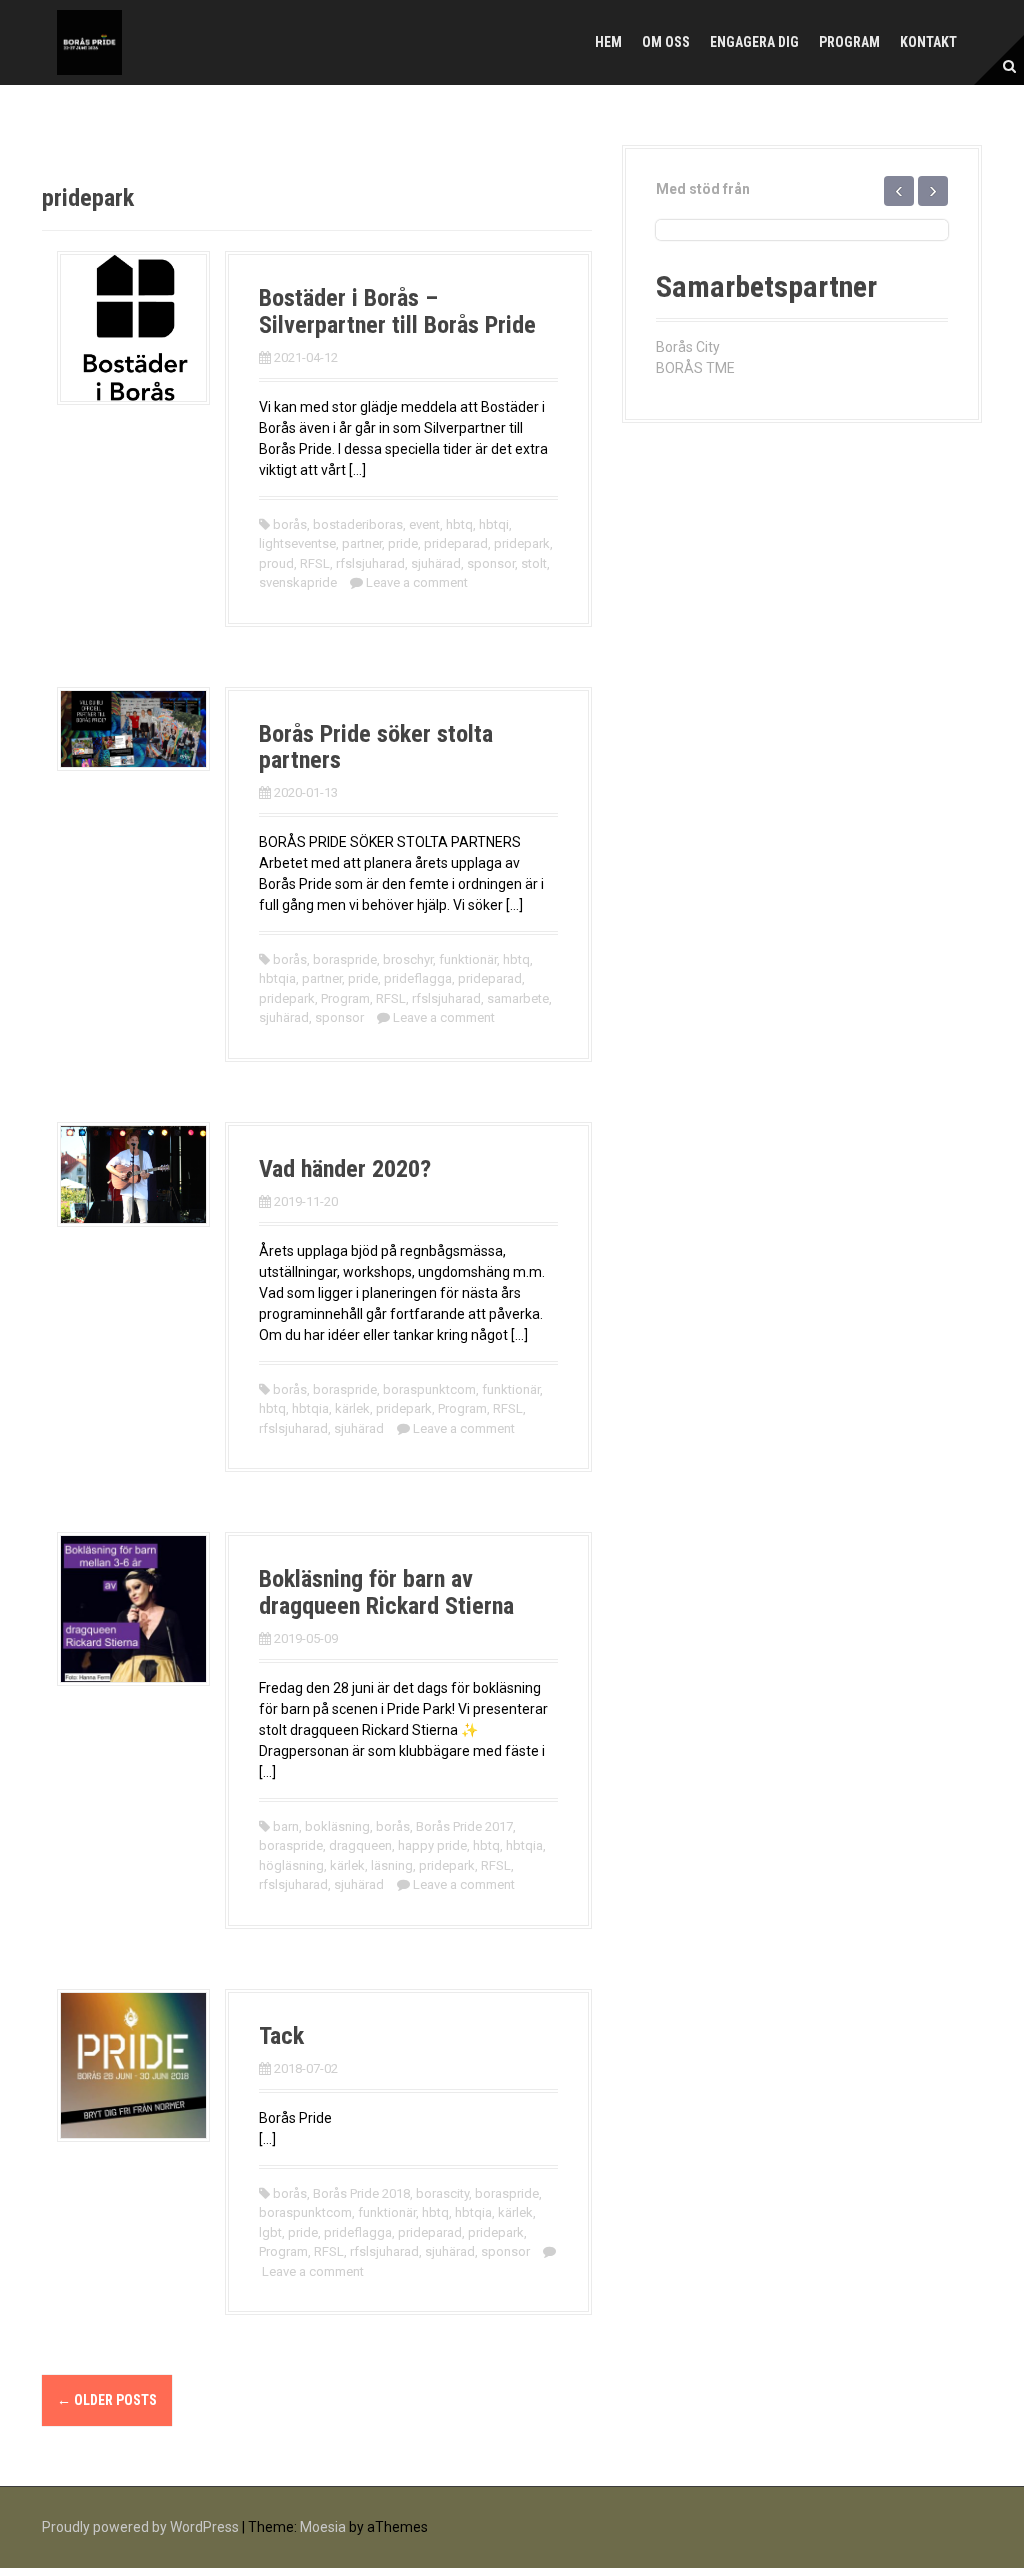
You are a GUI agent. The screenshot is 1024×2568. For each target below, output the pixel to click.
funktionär (468, 959)
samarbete (518, 998)
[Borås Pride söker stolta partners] (133, 728)
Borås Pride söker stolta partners (376, 747)
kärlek (352, 1408)
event (424, 524)
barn (286, 1826)
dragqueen (360, 1845)
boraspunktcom (429, 1389)
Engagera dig (754, 42)
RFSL (315, 563)
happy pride (432, 1845)
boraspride (345, 959)
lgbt (270, 2232)
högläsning (291, 1865)
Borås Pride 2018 (361, 2193)
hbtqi (494, 524)
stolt (534, 563)
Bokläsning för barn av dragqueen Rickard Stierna (386, 1592)
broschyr (408, 959)
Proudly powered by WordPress (140, 2527)
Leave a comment (417, 582)
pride (403, 543)
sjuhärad (436, 563)
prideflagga (418, 978)
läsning (392, 1865)
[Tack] (133, 2064)
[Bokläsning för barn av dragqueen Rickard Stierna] (133, 1608)
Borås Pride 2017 (464, 1826)
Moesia (323, 2527)
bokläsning (337, 1826)
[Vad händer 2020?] (133, 1173)
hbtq (459, 524)
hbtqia (277, 978)
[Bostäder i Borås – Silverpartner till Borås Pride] (133, 327)
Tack (281, 2036)
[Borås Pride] (89, 41)
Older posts (107, 2400)
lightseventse (297, 543)
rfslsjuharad (370, 563)
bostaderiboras (358, 524)
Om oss (666, 42)
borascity (442, 2193)
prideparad (456, 543)
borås (290, 524)
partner (362, 543)
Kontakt (928, 42)
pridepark (522, 543)
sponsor (491, 563)
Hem (608, 42)
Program (849, 42)
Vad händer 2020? (345, 1169)
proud (276, 563)
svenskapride (298, 582)
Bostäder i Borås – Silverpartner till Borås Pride (397, 311)
